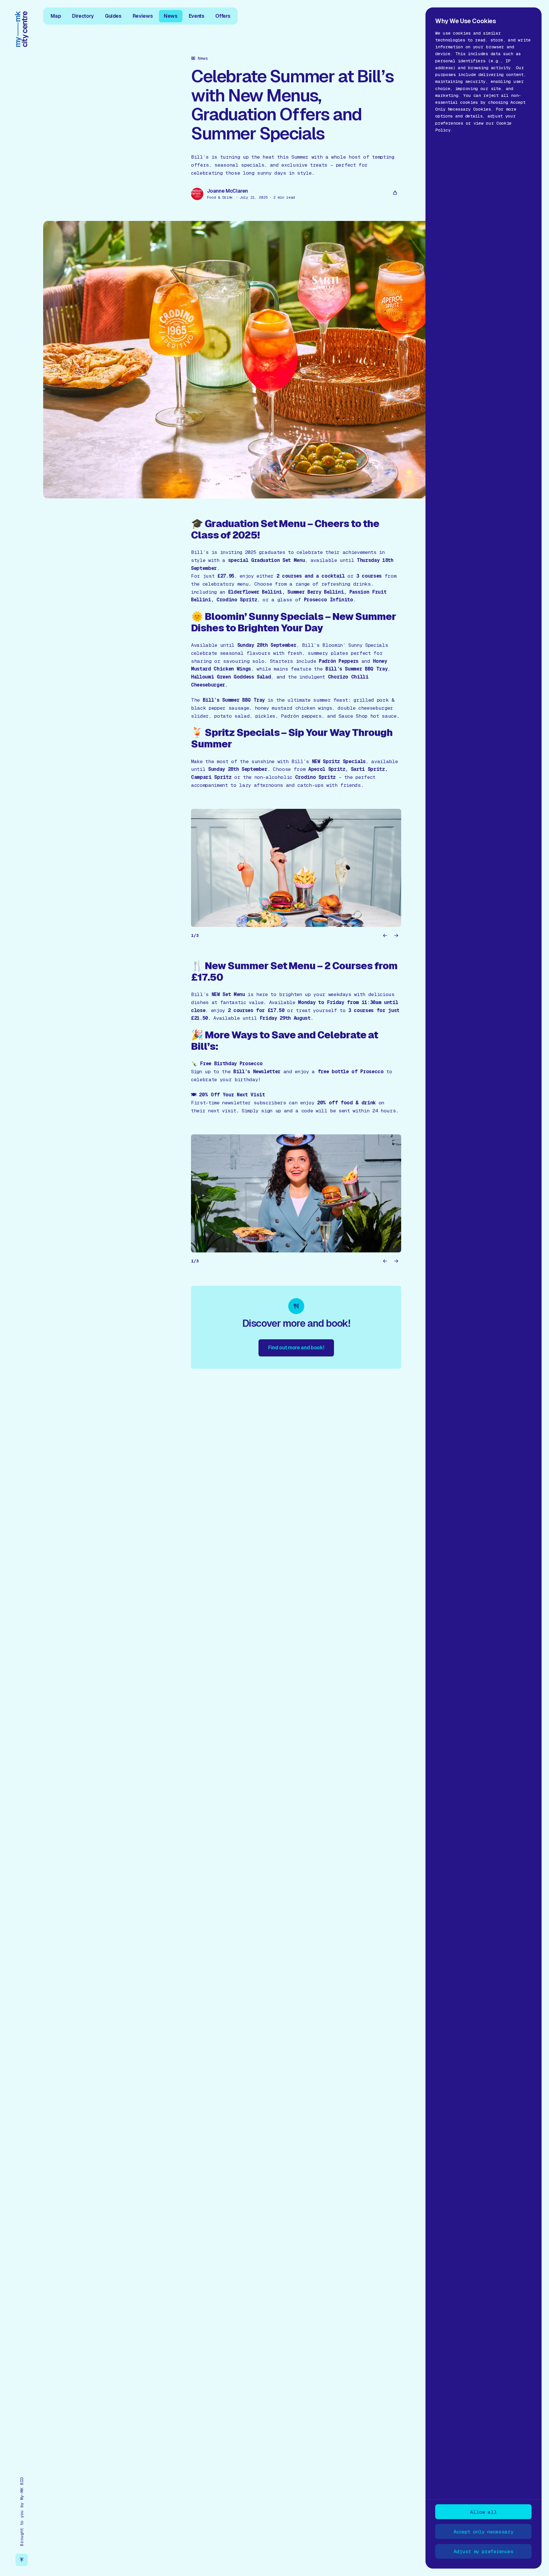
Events (197, 16)
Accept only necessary (483, 2532)
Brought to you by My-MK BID (22, 2512)
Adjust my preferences (484, 2551)
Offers (223, 16)
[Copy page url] (395, 193)
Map (56, 16)
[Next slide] (396, 936)
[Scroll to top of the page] (22, 2560)
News (171, 16)
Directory (83, 16)
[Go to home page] (22, 29)
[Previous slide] (385, 936)
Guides (113, 16)
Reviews (143, 16)
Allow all (483, 2512)
